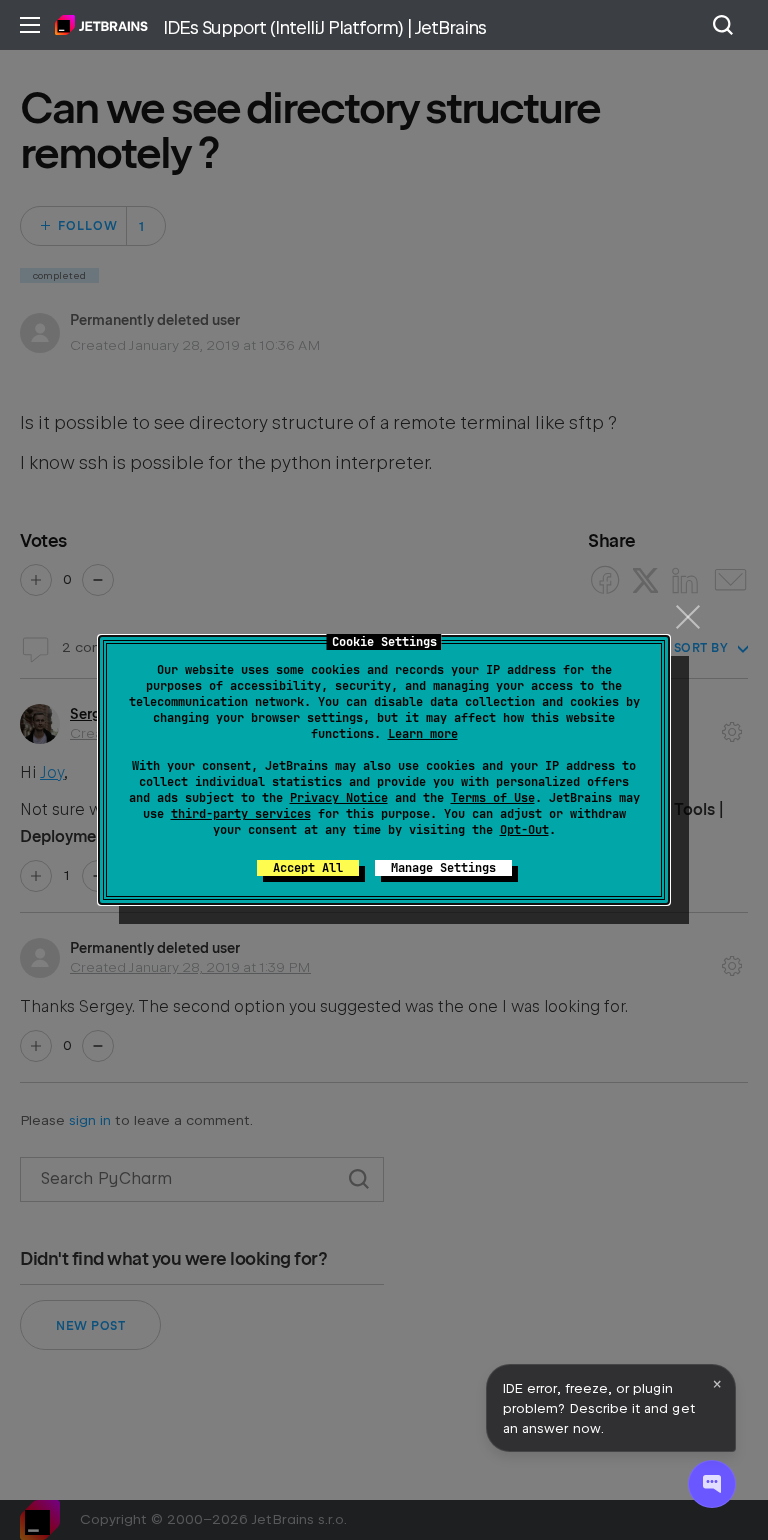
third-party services (241, 814)
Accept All (308, 868)
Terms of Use (493, 798)
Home (101, 25)
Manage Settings (443, 868)
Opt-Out (524, 830)
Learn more (423, 734)
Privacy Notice (339, 798)
